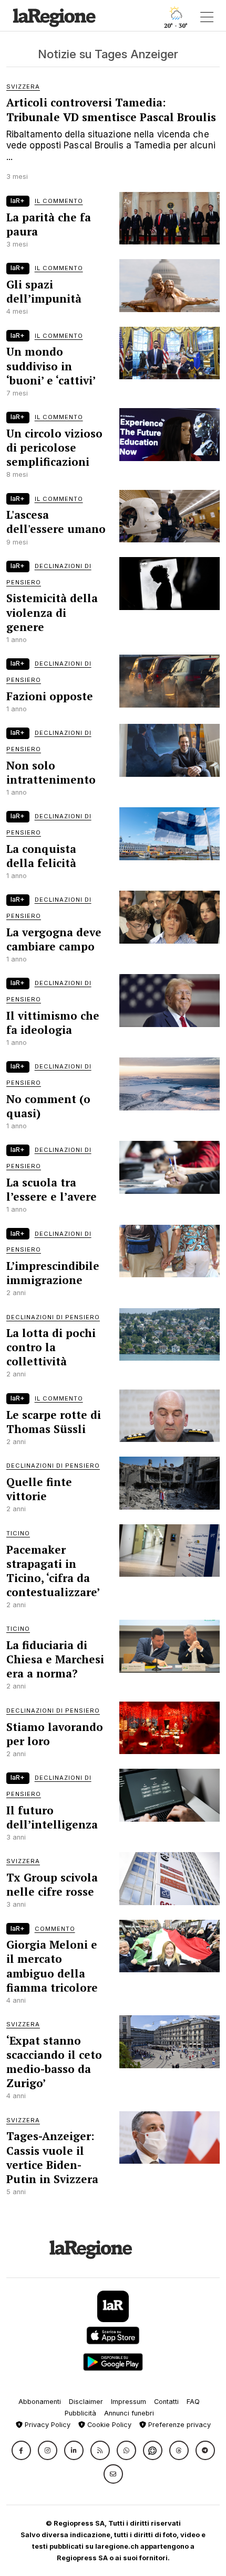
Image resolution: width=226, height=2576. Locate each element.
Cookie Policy (108, 2425)
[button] (21, 2450)
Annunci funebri (129, 2413)
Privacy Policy (47, 2425)
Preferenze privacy (178, 2425)
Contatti (166, 2402)
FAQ (193, 2402)
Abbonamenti (40, 2402)
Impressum (129, 2402)
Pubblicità (80, 2413)
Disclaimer (86, 2402)
